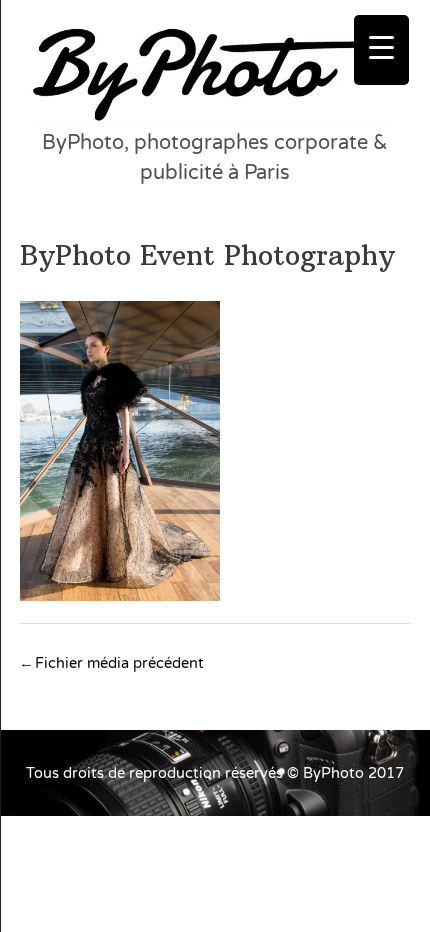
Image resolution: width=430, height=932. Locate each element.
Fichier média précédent (113, 663)
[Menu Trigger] (381, 50)
